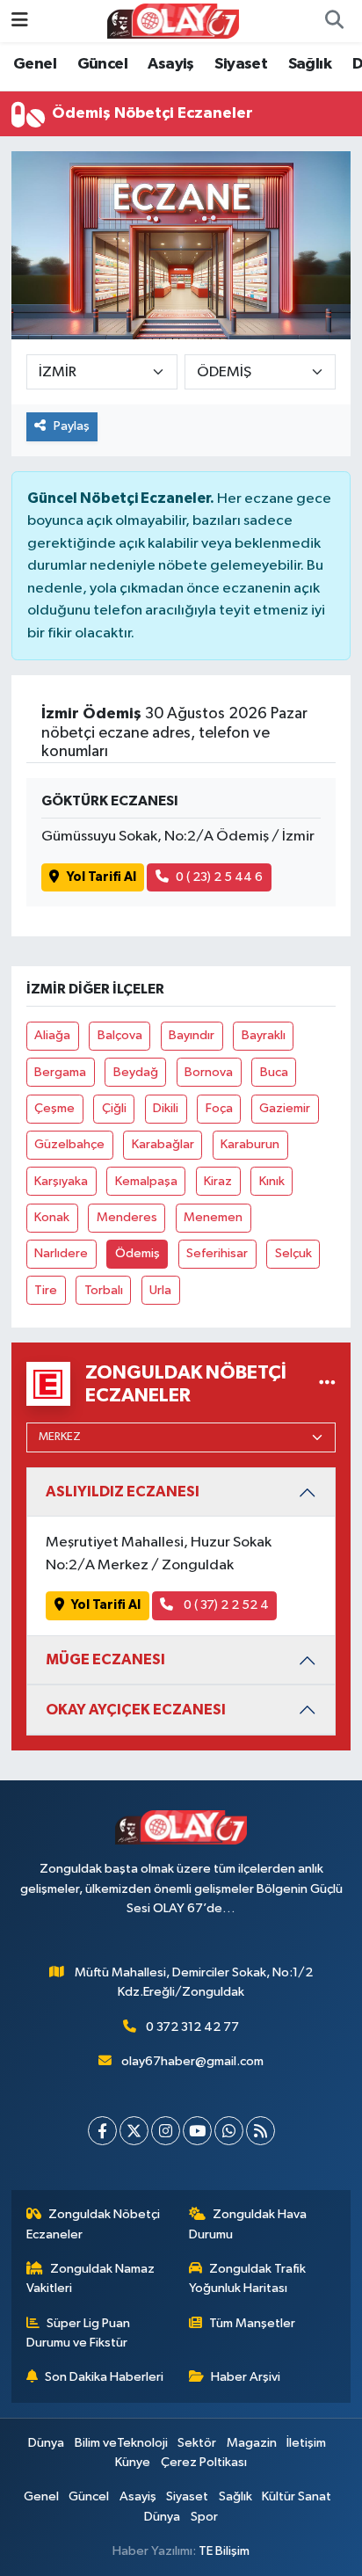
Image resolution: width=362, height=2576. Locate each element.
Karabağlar (163, 1144)
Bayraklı (264, 1035)
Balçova (120, 1035)
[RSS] (261, 2131)
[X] (134, 2131)
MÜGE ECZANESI (105, 1659)
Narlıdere (61, 1253)
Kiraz (218, 1181)
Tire (46, 1290)
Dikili (166, 1108)
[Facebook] (102, 2131)
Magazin (252, 2443)
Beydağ (136, 1072)
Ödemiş (138, 1253)
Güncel (102, 64)
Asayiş (170, 64)
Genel (35, 64)
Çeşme (54, 1108)
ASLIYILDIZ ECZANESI (123, 1492)
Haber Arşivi (246, 2377)
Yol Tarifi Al (101, 877)
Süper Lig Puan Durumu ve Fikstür (79, 2333)
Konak (52, 1217)
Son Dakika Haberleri (104, 2377)
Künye (133, 2462)
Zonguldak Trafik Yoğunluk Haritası (248, 2278)
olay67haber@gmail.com (192, 2061)
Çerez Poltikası (204, 2462)
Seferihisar (217, 1253)
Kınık (272, 1181)
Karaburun (250, 1144)
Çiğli (114, 1108)
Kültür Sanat (297, 2496)
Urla (160, 1290)
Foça (219, 1108)
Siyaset (241, 64)
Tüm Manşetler (252, 2323)
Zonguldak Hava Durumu (248, 2224)
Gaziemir (285, 1108)
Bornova (209, 1072)
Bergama (60, 1072)
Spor (204, 2517)
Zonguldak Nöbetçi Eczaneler (94, 2224)
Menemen (213, 1217)
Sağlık (310, 64)
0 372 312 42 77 (192, 2027)
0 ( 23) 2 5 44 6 (219, 877)
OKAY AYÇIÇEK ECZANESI (136, 1710)
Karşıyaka (61, 1181)
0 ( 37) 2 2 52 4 (225, 1605)
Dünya (46, 2443)
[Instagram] (166, 2131)
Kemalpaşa (146, 1181)
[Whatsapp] (229, 2131)
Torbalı (104, 1290)
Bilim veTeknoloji (121, 2443)
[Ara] (334, 21)
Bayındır (192, 1035)
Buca (274, 1072)
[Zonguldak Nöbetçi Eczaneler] (327, 1384)
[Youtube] (197, 2131)
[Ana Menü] (20, 21)
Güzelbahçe (69, 1144)
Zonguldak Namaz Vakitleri (91, 2278)
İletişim (306, 2443)
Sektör (197, 2443)
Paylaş (72, 426)
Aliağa (52, 1035)
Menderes (127, 1217)
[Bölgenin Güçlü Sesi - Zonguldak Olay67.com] (173, 21)
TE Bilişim (224, 2551)
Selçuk (293, 1253)
